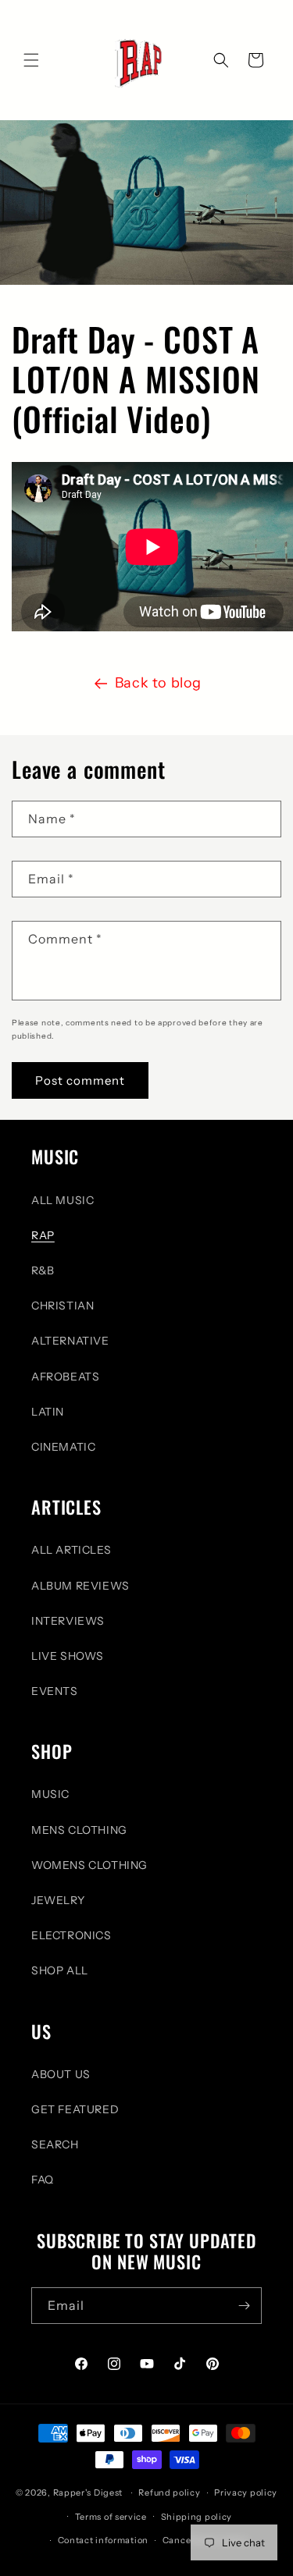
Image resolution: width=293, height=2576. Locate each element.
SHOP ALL (60, 1970)
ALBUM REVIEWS (80, 1586)
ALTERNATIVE (70, 1341)
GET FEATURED (75, 2109)
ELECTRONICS (71, 1935)
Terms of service (111, 2517)
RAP (43, 1235)
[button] (31, 60)
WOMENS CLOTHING (89, 1865)
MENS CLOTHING (79, 1830)
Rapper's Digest (88, 2493)
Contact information (103, 2540)
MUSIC (50, 1794)
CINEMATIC (63, 1447)
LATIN (48, 1412)
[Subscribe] (244, 2306)
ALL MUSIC (63, 1200)
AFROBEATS (65, 1377)
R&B (43, 1270)
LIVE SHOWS (68, 1656)
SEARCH (55, 2144)
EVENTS (55, 1691)
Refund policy (169, 2493)
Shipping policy (197, 2517)
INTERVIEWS (68, 1621)
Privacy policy (246, 2493)
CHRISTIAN (63, 1306)
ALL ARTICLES (71, 1550)
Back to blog (158, 683)
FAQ (43, 2180)
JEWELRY (58, 1900)
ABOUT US (61, 2074)
